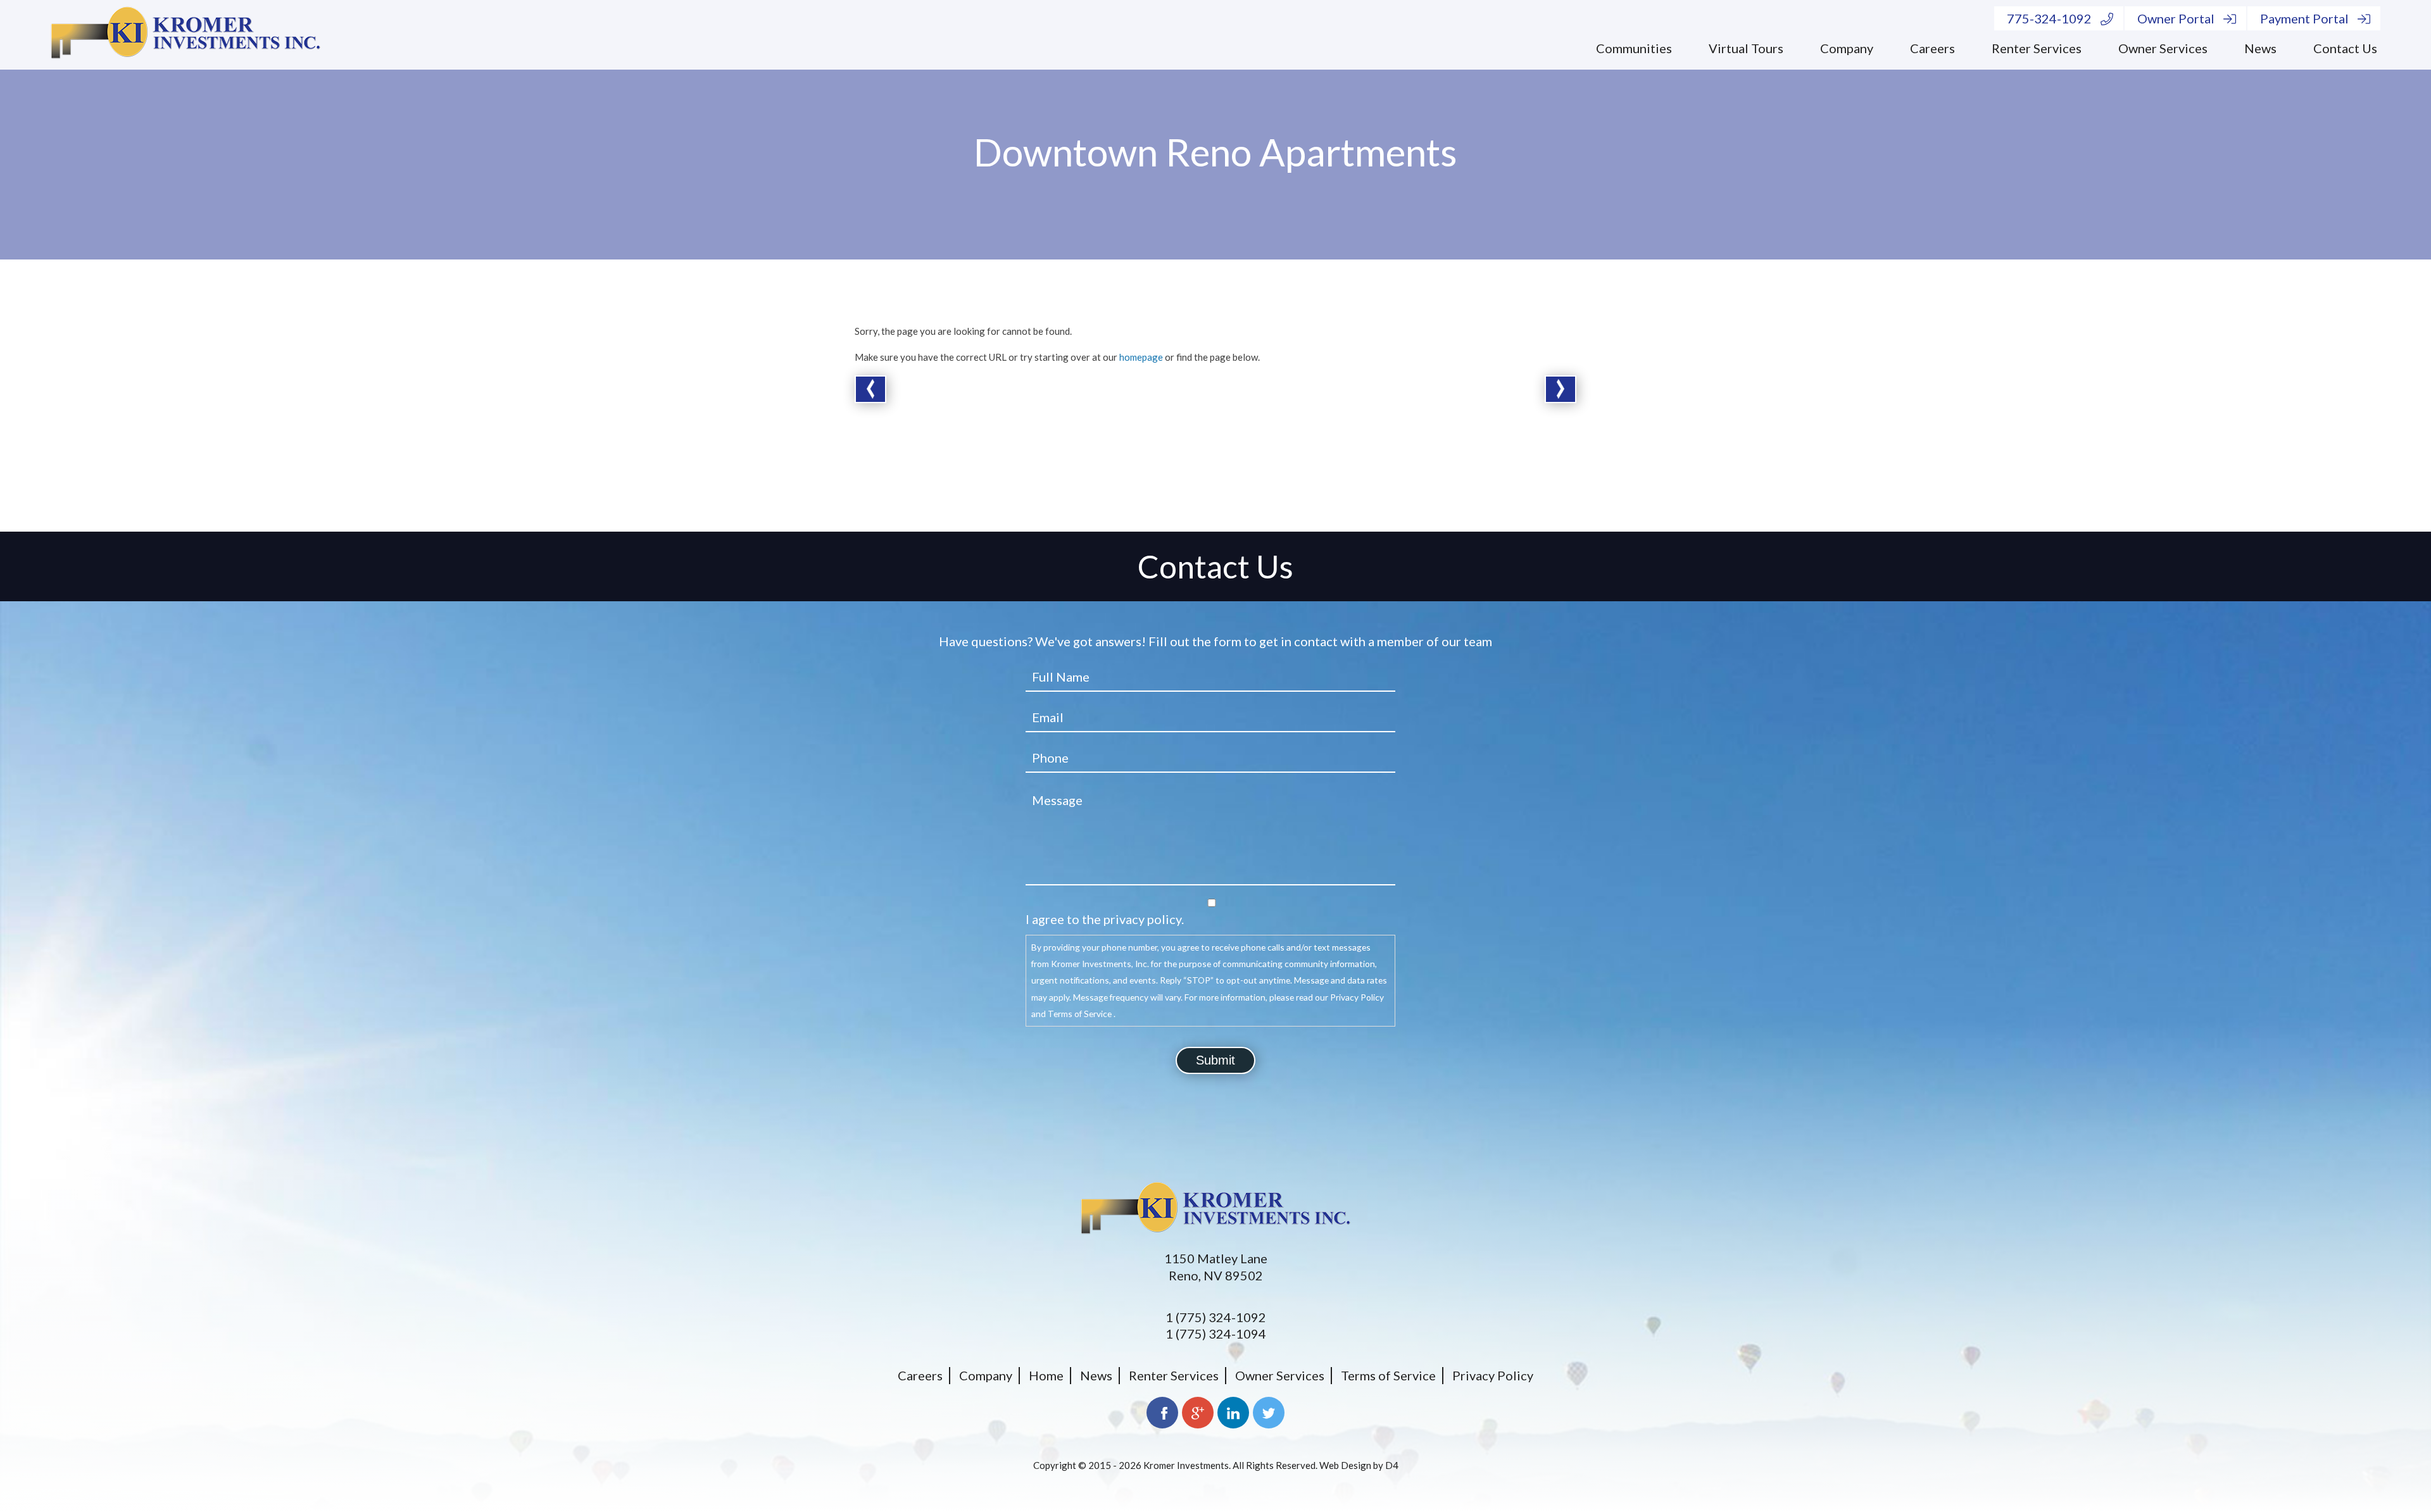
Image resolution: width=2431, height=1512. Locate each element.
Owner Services (2163, 48)
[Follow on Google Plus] (1198, 1413)
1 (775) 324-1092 (1216, 1317)
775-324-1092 (2049, 18)
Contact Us (2345, 48)
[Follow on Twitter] (1269, 1413)
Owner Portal (2176, 18)
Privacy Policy (1493, 1375)
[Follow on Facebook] (1162, 1413)
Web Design (1345, 1465)
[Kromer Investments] (185, 35)
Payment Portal (2304, 18)
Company (1847, 48)
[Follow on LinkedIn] (1233, 1413)
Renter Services (2037, 48)
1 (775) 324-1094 (1216, 1334)
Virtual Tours (1746, 48)
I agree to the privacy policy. (1105, 919)
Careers (1932, 48)
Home (1046, 1375)
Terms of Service (1388, 1375)
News (2260, 48)
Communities (1634, 48)
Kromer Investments (1186, 1465)
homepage (1141, 357)
